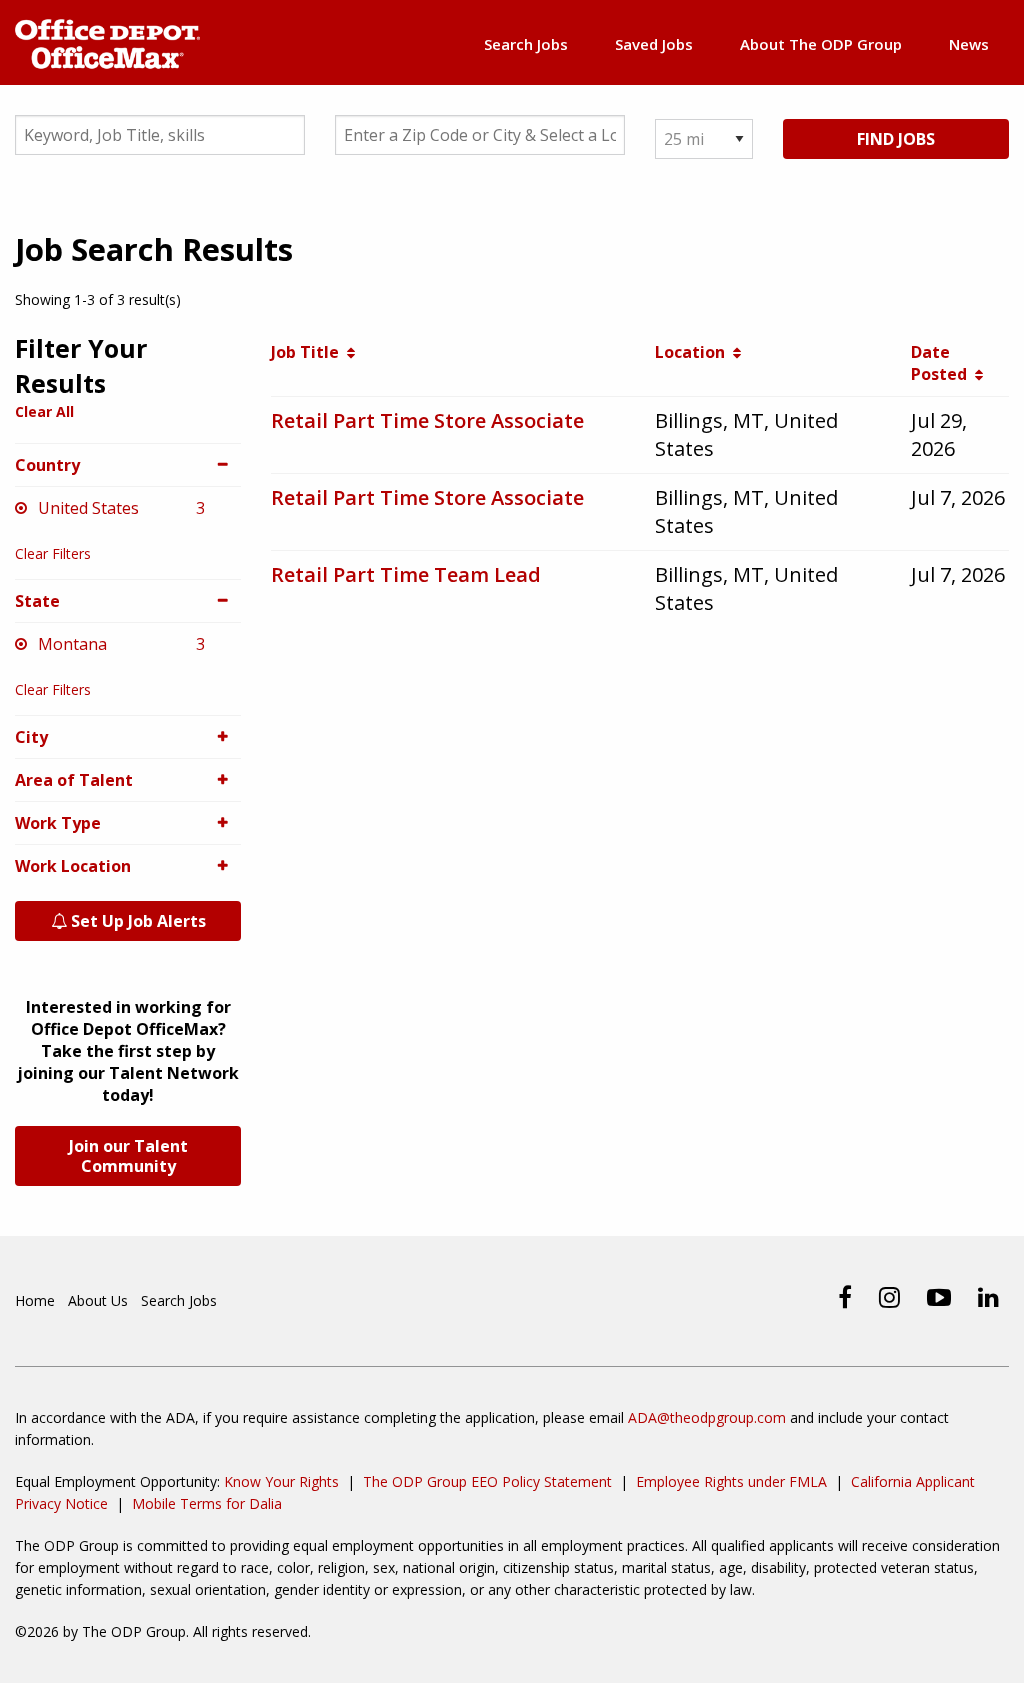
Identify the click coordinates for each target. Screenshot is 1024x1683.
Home (35, 1300)
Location (694, 352)
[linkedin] (988, 1297)
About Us (98, 1300)
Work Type (58, 823)
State (37, 601)
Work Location (73, 866)
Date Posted (943, 363)
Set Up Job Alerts (136, 921)
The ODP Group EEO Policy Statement (487, 1481)
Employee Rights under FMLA (731, 1481)
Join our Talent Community (128, 1156)
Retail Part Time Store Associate (427, 420)
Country (47, 465)
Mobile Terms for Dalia (207, 1503)
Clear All (44, 411)
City (31, 737)
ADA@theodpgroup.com (707, 1417)
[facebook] (845, 1297)
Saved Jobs (654, 44)
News (969, 44)
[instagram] (889, 1297)
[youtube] (939, 1297)
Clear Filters (53, 553)
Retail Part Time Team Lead (406, 574)
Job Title (309, 352)
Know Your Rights (281, 1481)
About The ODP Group (821, 44)
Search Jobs (526, 44)
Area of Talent (74, 780)
